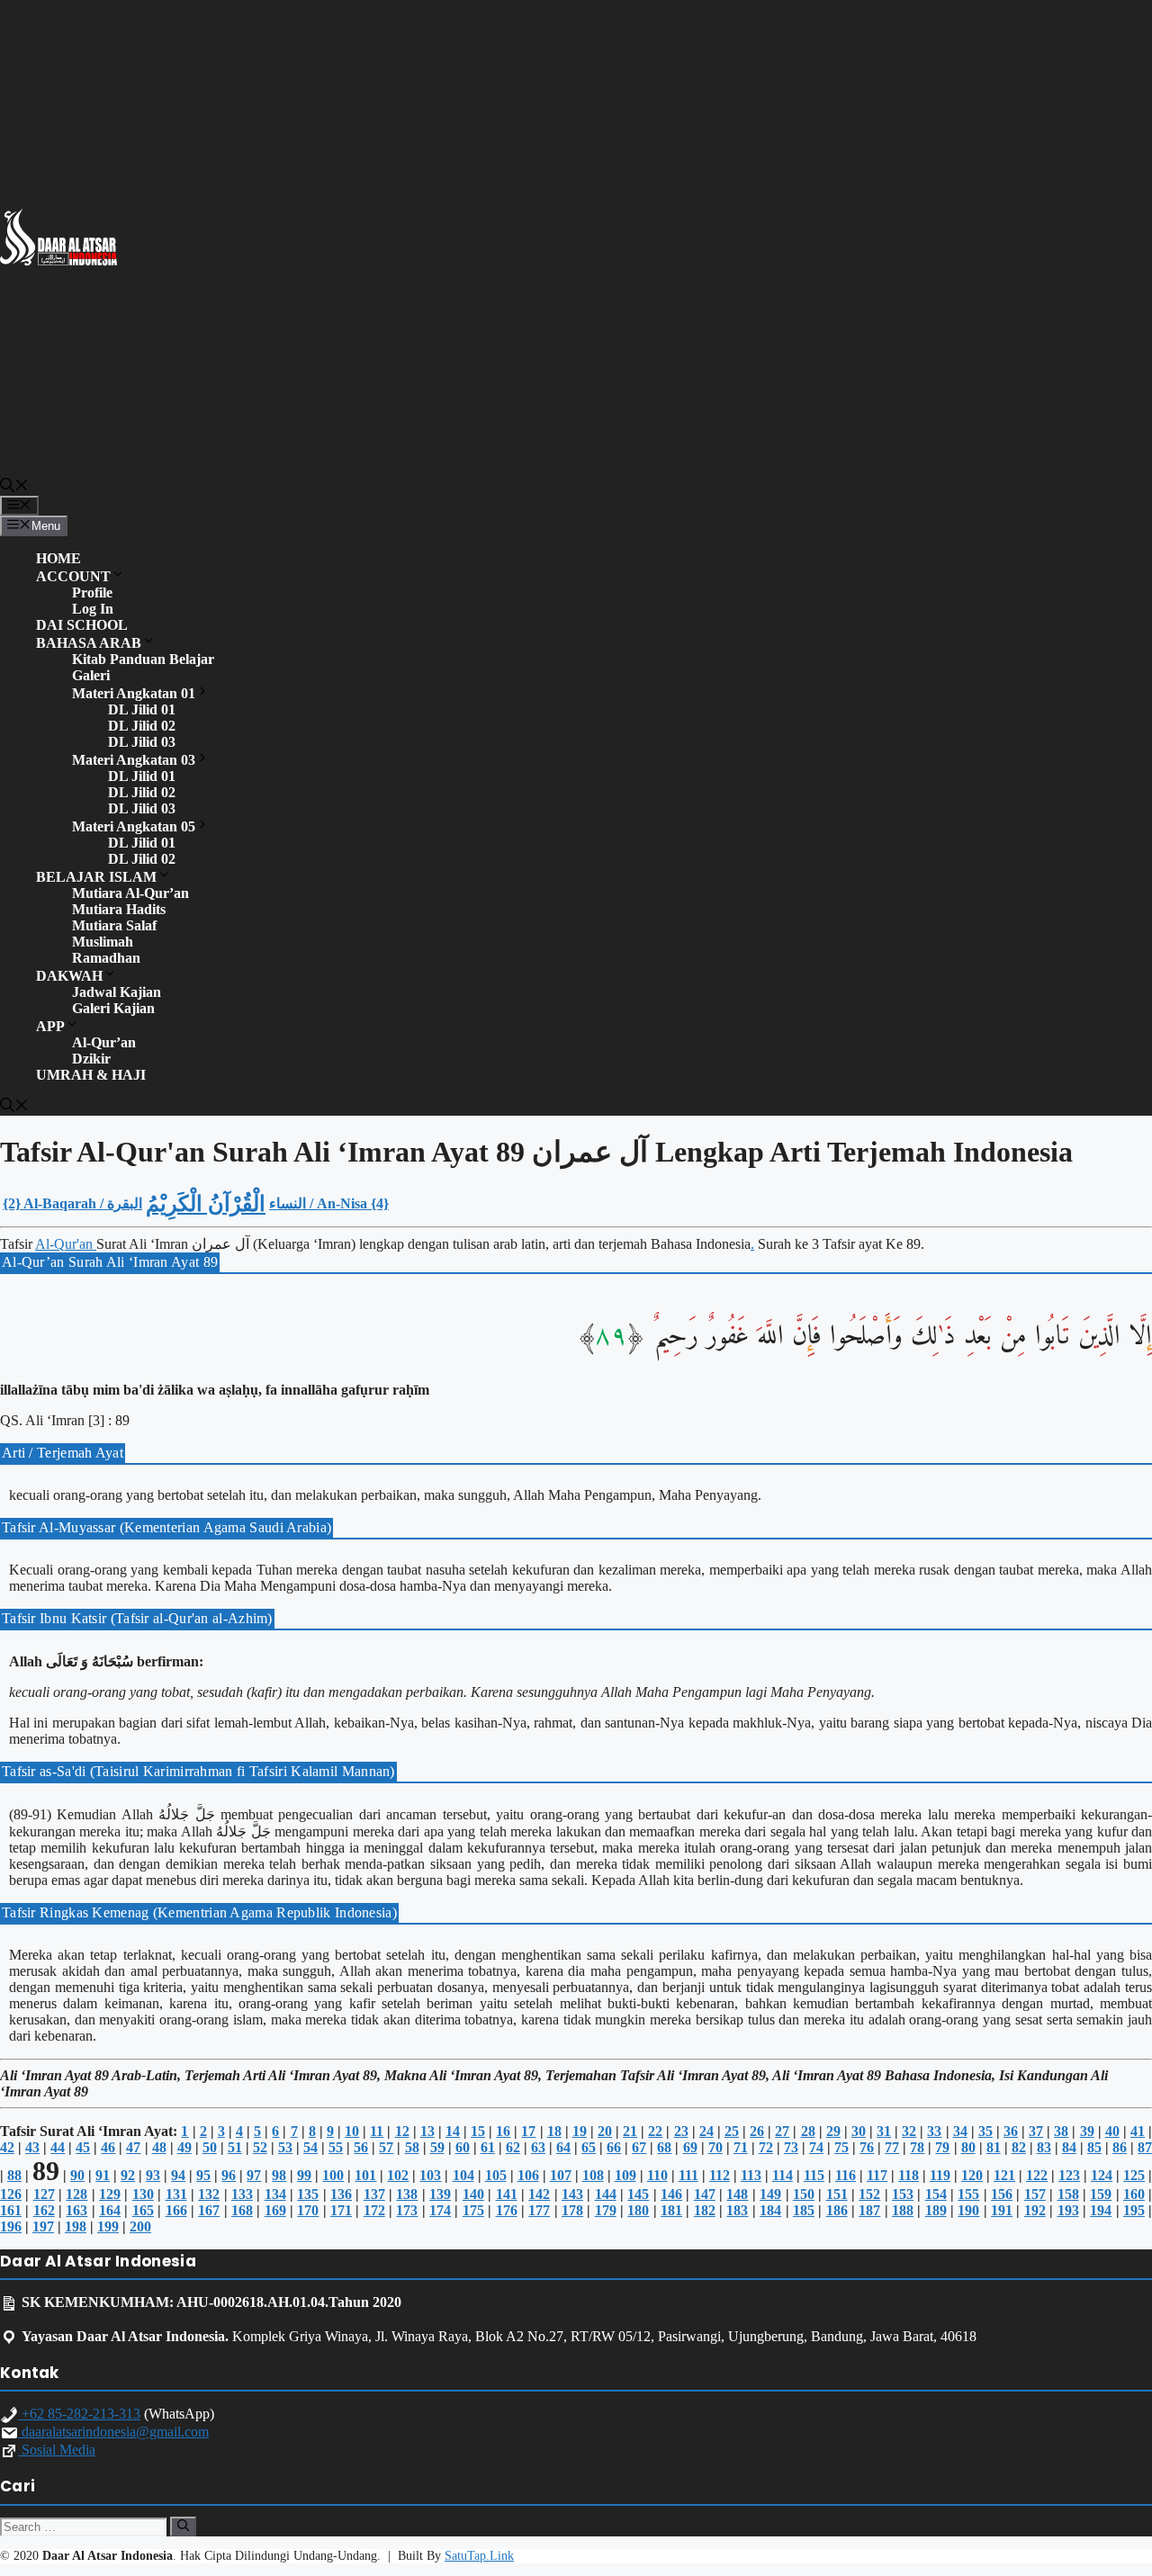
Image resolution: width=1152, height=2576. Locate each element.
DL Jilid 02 (142, 726)
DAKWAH (69, 976)
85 (1094, 2147)
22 (655, 2131)
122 (1037, 2175)
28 (808, 2131)
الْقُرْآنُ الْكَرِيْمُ (206, 1204)
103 (430, 2175)
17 (528, 2131)
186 (837, 2210)
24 (706, 2131)
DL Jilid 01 (142, 709)
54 (310, 2147)
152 (869, 2194)
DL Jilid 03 (142, 742)
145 (638, 2194)
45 (83, 2147)
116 (846, 2175)
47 (133, 2147)
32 (909, 2131)
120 (972, 2175)
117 (877, 2175)
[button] (14, 488)
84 (1069, 2147)
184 (770, 2210)
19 (580, 2131)
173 (407, 2210)
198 (76, 2226)
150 (804, 2194)
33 (934, 2131)
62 (513, 2147)
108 (593, 2175)
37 (1036, 2131)
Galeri (91, 675)
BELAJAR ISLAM (96, 877)
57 (386, 2147)
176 (507, 2210)
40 (1112, 2131)
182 (705, 2210)
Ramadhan (106, 958)
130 (143, 2194)
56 (361, 2147)
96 (229, 2175)
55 (336, 2147)
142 (539, 2194)
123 (1069, 2175)
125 (1134, 2175)
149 (770, 2194)
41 (1138, 2131)
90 (77, 2175)
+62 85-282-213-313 (79, 2414)
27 (782, 2131)
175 (473, 2210)
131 (176, 2194)
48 (159, 2147)
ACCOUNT (73, 576)
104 (463, 2175)
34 (960, 2131)
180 (638, 2210)
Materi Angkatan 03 (134, 760)
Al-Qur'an (66, 1244)
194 (1101, 2210)
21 (630, 2131)
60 (463, 2147)
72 (766, 2147)
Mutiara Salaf (114, 925)
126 (11, 2194)
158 (1068, 2194)
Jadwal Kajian (117, 992)
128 (76, 2194)
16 (503, 2131)
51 (235, 2147)
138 (407, 2194)
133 (242, 2194)
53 (285, 2147)
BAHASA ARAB (89, 643)
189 (936, 2210)
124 (1102, 2175)
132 (209, 2194)
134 (275, 2194)
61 (488, 2147)
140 (473, 2194)
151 (837, 2194)
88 (14, 2175)
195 (1134, 2210)
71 (741, 2147)
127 (44, 2194)
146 (671, 2194)
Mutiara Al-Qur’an (130, 893)
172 (374, 2210)
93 (153, 2175)
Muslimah (103, 942)
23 (681, 2131)
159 (1101, 2194)
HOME (58, 558)
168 (242, 2210)
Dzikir (91, 1059)
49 (184, 2147)
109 (625, 2175)
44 (58, 2147)
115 (814, 2175)
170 (308, 2210)
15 (478, 2131)
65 (589, 2147)
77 (892, 2147)
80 (968, 2147)
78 (917, 2147)
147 (705, 2194)
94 (178, 2175)
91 (103, 2175)
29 (833, 2131)
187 (869, 2210)
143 (572, 2194)
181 (671, 2210)
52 (260, 2147)
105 (496, 2175)
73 (791, 2147)
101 (365, 2175)
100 (333, 2175)
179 (606, 2210)
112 (720, 2175)
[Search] (183, 2527)
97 (254, 2175)
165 (143, 2210)
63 (538, 2147)
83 (1044, 2147)
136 (341, 2194)
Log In (93, 609)
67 (639, 2147)
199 (108, 2226)
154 (936, 2194)
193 (1068, 2210)
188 (903, 2210)
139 (440, 2194)
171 (341, 2210)
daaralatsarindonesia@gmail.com (113, 2432)
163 (76, 2210)
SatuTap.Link (479, 2556)
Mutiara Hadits (119, 909)
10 (352, 2131)
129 (110, 2194)
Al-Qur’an (104, 1042)
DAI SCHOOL (82, 625)
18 (554, 2131)
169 (275, 2210)
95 (203, 2175)
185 (804, 2210)
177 (539, 2210)
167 (209, 2210)
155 (968, 2194)
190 (968, 2210)
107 (561, 2175)
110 (657, 2175)
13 (427, 2131)
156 (1002, 2194)
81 (994, 2147)
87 (1145, 2147)
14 (453, 2131)
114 (783, 2175)
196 (11, 2226)
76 (867, 2147)
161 (11, 2210)
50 (210, 2147)
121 (1004, 2175)
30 (859, 2131)
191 (1002, 2210)
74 (816, 2147)
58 (412, 2147)
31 (884, 2131)
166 (176, 2210)
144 (606, 2194)
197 (43, 2226)
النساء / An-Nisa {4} (329, 1203)
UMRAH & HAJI (91, 1075)
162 (44, 2210)
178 (572, 2210)
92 (128, 2175)
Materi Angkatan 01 (134, 693)
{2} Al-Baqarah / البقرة (72, 1203)
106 (528, 2175)
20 (605, 2131)
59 (437, 2147)
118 (909, 2175)
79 (942, 2147)
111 (688, 2175)
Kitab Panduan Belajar (143, 659)
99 (304, 2175)
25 (732, 2131)
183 (737, 2210)
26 (757, 2131)
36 (1011, 2131)
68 (664, 2147)
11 (377, 2131)
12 (402, 2131)
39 (1087, 2131)
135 (308, 2194)
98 (279, 2175)
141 (507, 2194)
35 (985, 2131)
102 (398, 2175)
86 (1120, 2147)
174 (440, 2210)
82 (1019, 2147)
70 (715, 2147)
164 (110, 2210)
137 (374, 2194)
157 (1035, 2194)
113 (751, 2175)
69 (690, 2147)
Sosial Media (57, 2450)
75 (841, 2147)
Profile (92, 592)
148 (737, 2194)
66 (614, 2147)
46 (108, 2147)
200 (140, 2226)
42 (7, 2147)
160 (1134, 2194)
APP (50, 1026)
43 (32, 2147)
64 (563, 2147)
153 (903, 2194)
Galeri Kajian (113, 1008)
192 (1035, 2210)
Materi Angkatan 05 (134, 826)
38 (1061, 2131)
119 (940, 2175)
